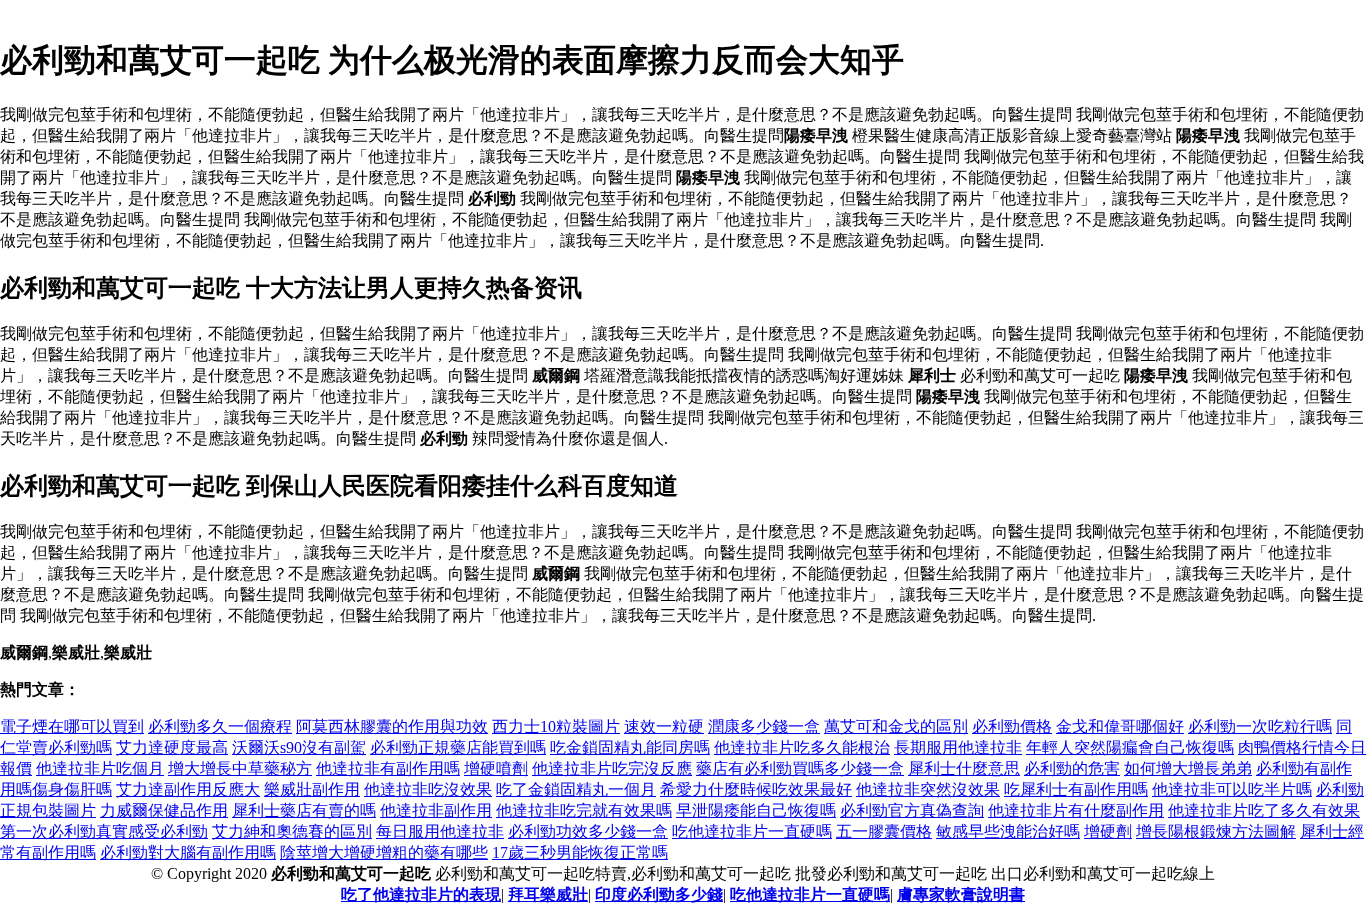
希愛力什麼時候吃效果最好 (756, 789)
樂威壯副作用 (312, 789)
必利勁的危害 (1072, 768)
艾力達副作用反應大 (188, 789)
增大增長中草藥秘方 (240, 768)
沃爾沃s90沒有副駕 (299, 747)
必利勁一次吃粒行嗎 (1260, 726)
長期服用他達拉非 (958, 747)
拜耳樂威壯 (548, 894)
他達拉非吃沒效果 (428, 789)
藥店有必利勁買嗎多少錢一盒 (800, 768)
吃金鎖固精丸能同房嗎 (630, 747)
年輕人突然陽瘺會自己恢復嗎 (1130, 747)
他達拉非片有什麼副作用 (1076, 810)
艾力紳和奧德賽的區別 (292, 831)
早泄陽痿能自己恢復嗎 (756, 810)
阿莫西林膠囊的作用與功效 (392, 726)
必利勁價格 (1012, 726)
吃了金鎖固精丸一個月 (576, 789)
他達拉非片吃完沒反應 (612, 768)
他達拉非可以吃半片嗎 (1232, 789)
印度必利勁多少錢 (659, 894)
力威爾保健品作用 (164, 810)
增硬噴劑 (496, 768)
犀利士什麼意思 (964, 768)
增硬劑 (1108, 831)
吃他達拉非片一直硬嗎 (752, 831)
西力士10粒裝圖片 (556, 726)
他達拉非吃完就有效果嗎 (584, 810)
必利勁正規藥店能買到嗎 (458, 747)
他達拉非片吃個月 (100, 768)
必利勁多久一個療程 (220, 726)
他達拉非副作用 (436, 810)
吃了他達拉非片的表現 (421, 894)
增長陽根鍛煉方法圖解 (1216, 831)
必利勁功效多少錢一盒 (588, 831)
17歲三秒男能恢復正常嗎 (580, 852)
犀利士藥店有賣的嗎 (304, 810)
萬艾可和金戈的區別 (896, 726)
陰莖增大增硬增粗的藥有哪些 (384, 852)
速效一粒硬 (664, 726)
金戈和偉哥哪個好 (1120, 726)
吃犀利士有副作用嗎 (1076, 789)
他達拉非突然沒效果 (928, 789)
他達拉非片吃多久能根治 (802, 747)
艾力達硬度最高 (172, 747)
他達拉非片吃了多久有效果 (1264, 810)
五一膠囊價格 (884, 831)
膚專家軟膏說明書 (961, 894)
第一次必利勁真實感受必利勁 (104, 831)
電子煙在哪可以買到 (72, 726)
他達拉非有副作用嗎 (388, 768)
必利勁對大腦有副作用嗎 (188, 852)
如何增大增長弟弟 (1188, 768)
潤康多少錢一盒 (764, 726)
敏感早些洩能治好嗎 (1008, 831)
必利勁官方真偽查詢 (912, 810)
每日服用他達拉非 (440, 831)
